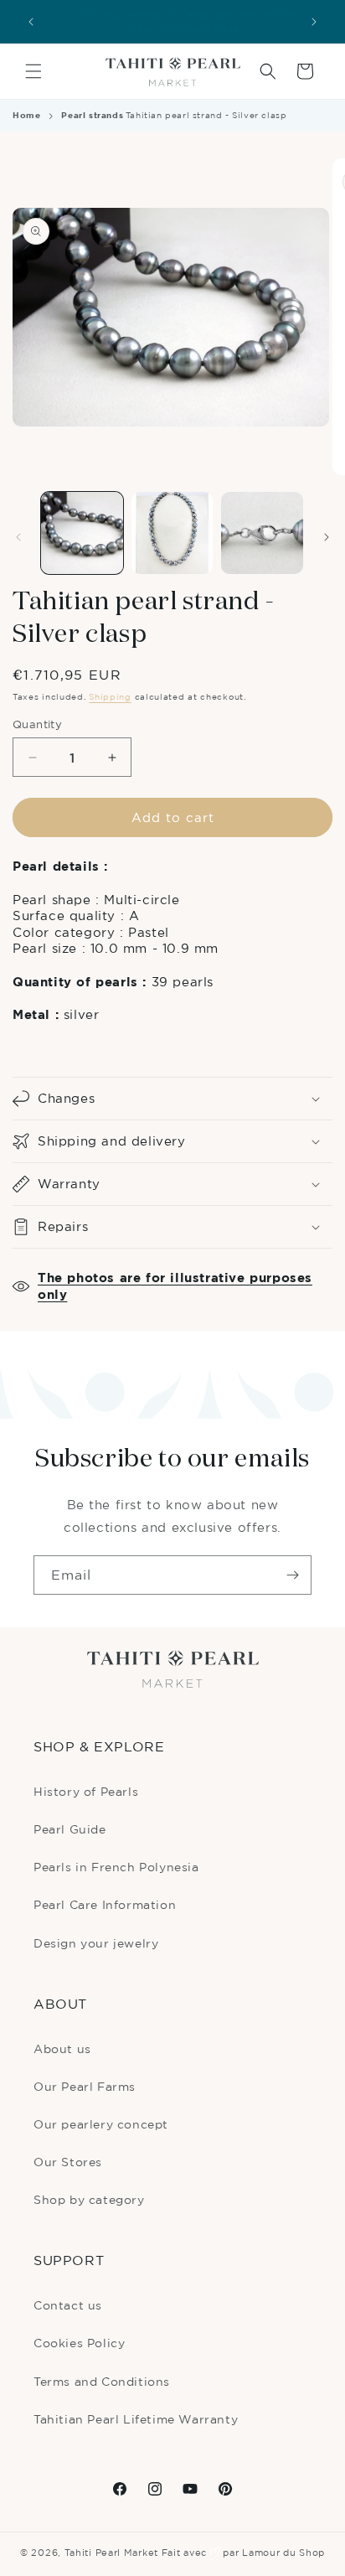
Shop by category (89, 2199)
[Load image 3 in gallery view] (262, 533)
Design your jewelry (96, 1943)
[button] (33, 71)
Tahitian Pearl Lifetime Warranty (136, 2419)
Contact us (68, 2305)
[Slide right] (327, 537)
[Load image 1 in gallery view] (82, 533)
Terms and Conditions (102, 2381)
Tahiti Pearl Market (111, 2553)
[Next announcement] (314, 22)
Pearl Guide (70, 1829)
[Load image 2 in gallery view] (172, 533)
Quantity (37, 724)
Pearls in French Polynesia (116, 1867)
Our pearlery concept (101, 2124)
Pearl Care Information (105, 1904)
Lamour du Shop (283, 2553)
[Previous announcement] (31, 22)
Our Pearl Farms (85, 2086)
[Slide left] (18, 537)
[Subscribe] (292, 1575)
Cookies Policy (79, 2343)
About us (62, 2048)
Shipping (110, 697)
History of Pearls (86, 1791)
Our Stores (68, 2162)
